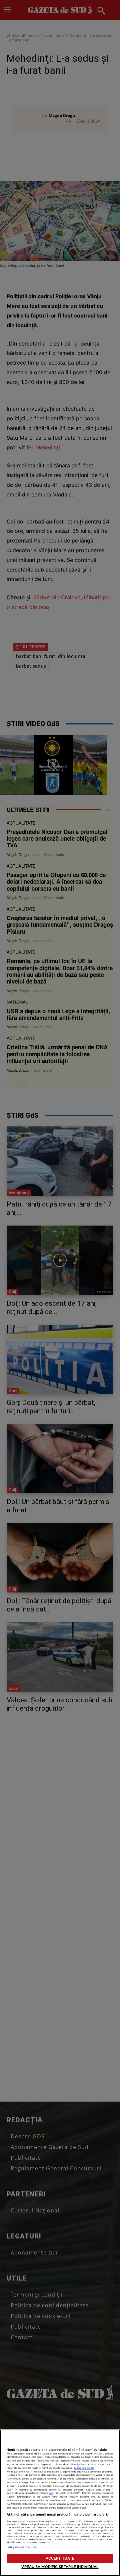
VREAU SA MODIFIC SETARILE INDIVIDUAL (60, 2567)
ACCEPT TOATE (60, 2558)
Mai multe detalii (84, 2468)
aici (51, 2493)
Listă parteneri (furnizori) (22, 2547)
